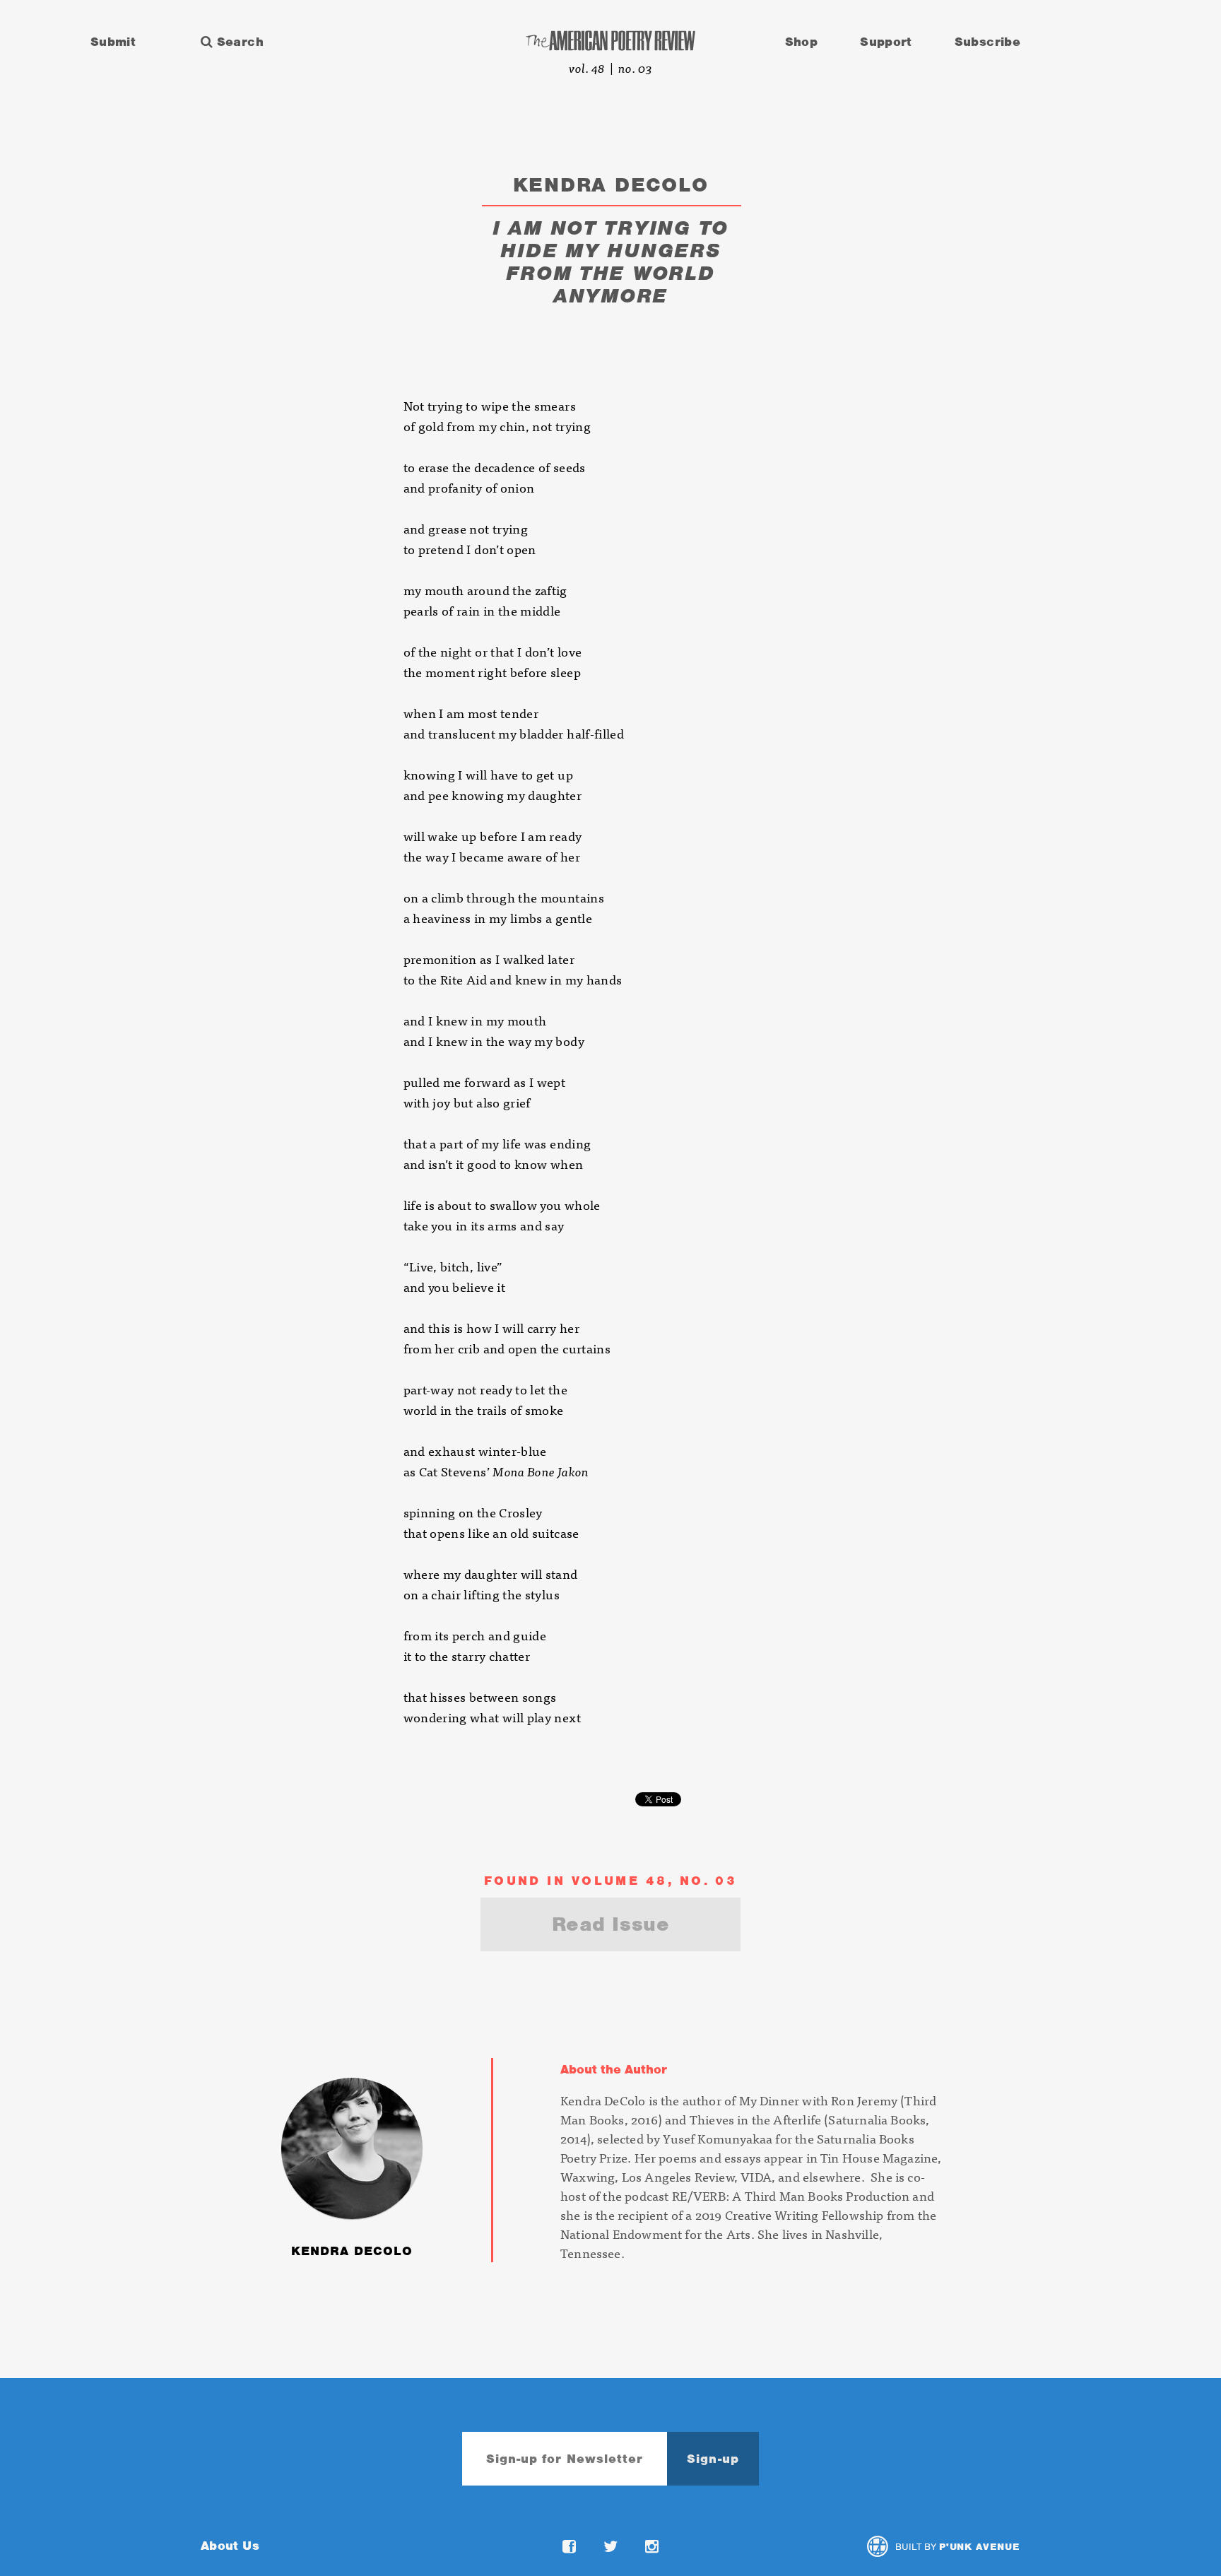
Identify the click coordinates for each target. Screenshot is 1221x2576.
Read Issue (611, 1924)
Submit (113, 42)
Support (886, 42)
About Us (230, 2546)
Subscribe (987, 42)
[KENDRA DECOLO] (418, 2063)
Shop (801, 42)
